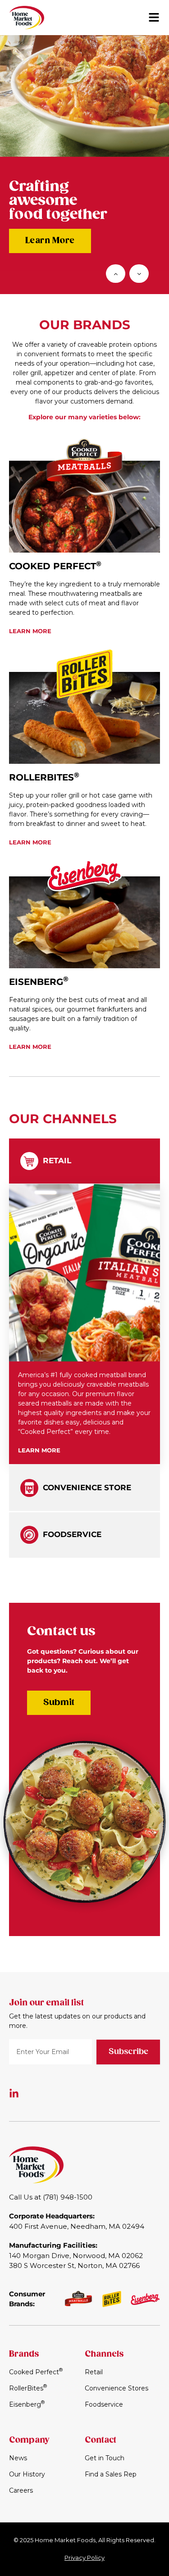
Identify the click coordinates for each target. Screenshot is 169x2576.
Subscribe (128, 2052)
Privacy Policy (84, 2558)
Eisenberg (39, 982)
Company (29, 2440)
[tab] (84, 1161)
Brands (24, 2354)
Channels (104, 2354)
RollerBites (44, 777)
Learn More (50, 241)
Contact (100, 2440)
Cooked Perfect (55, 566)
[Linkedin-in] (14, 2094)
